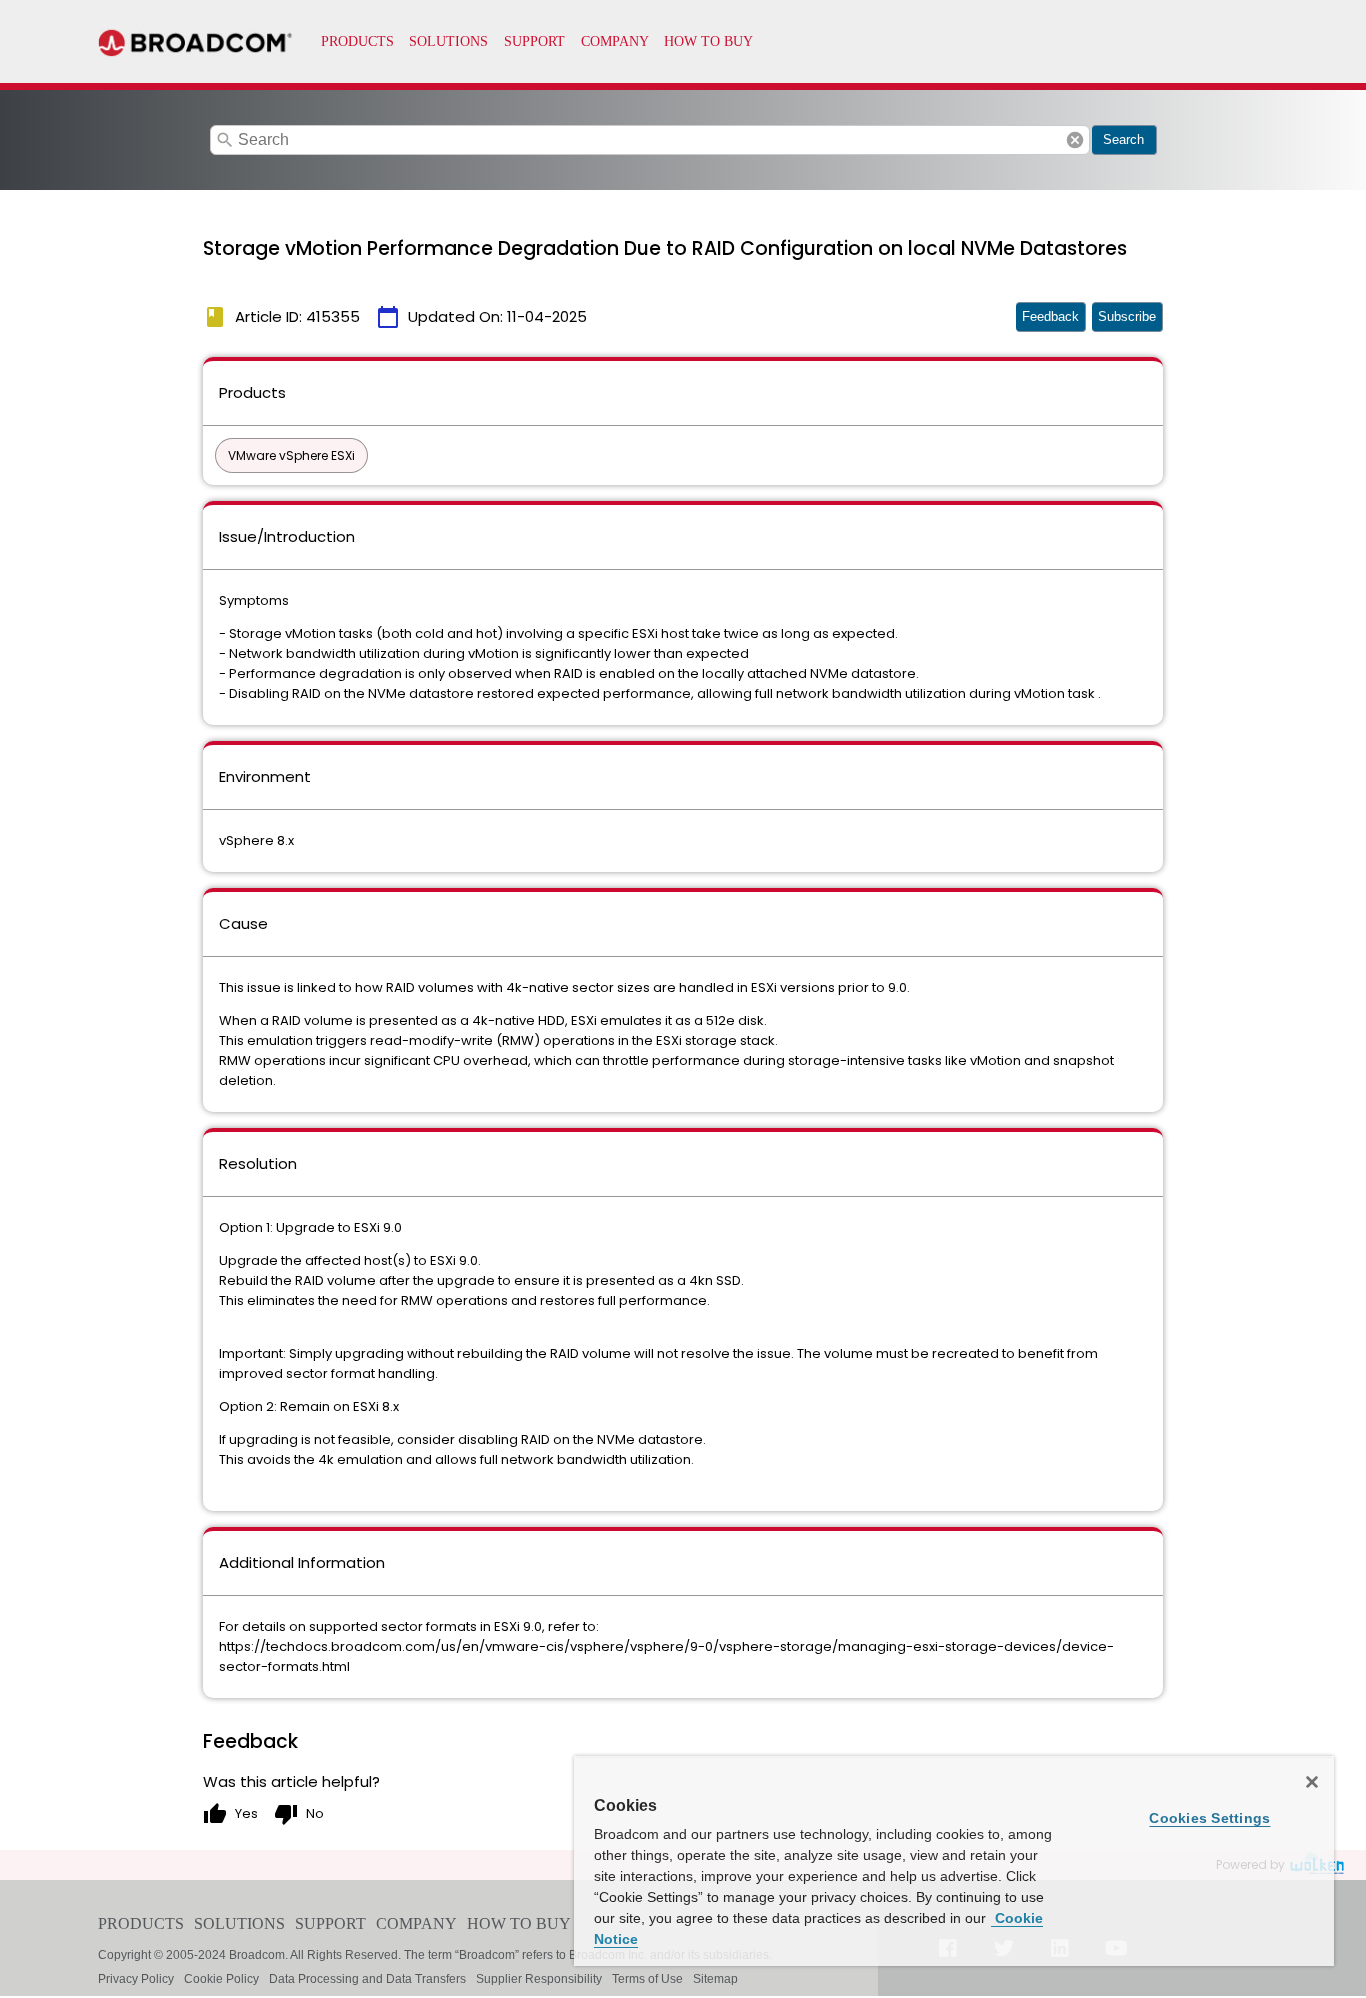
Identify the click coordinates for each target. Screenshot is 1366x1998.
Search (1123, 139)
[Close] (1312, 1782)
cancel (1075, 140)
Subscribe (1127, 316)
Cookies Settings (1209, 1818)
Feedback (1050, 316)
